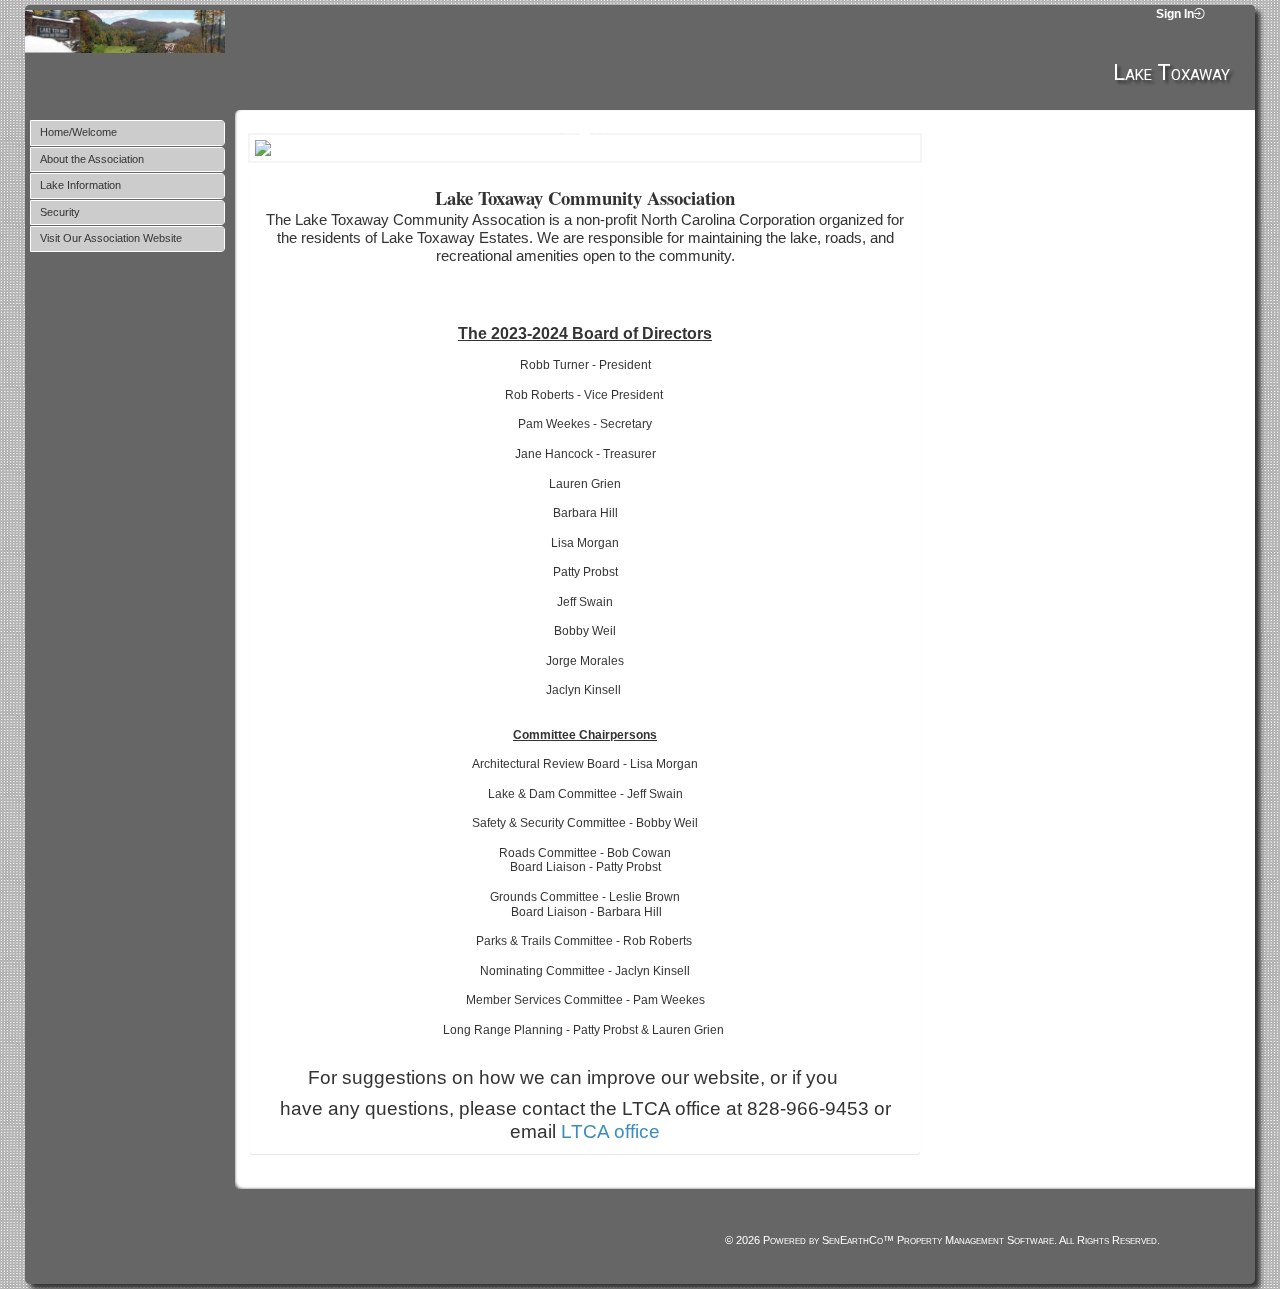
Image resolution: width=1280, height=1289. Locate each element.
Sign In (1175, 14)
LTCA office (610, 1131)
